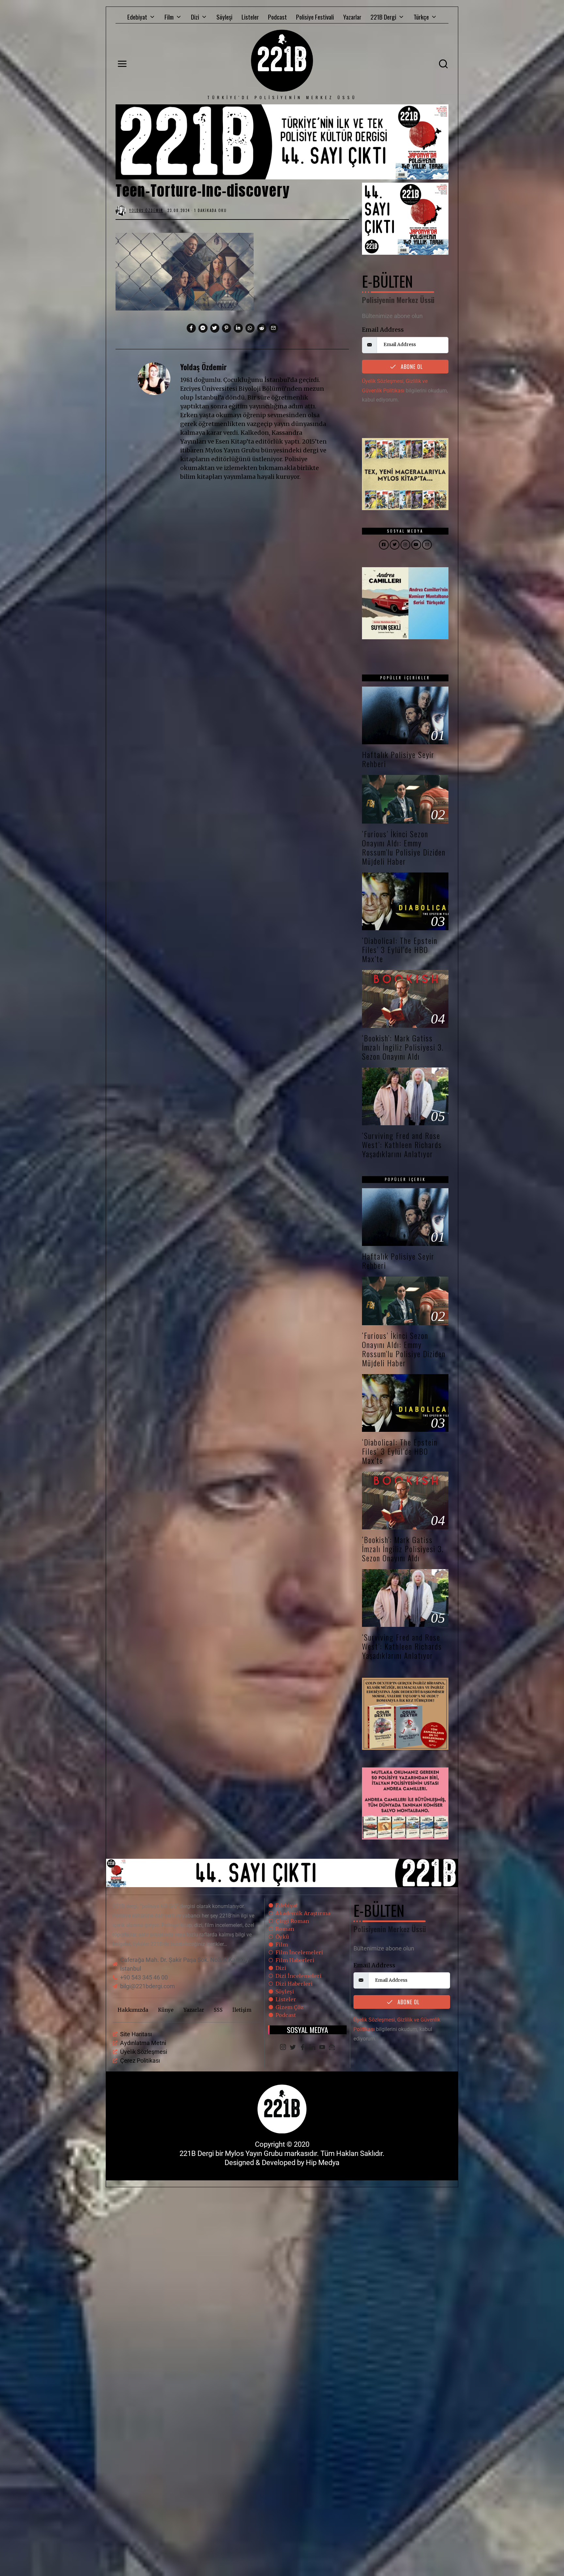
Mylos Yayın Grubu (254, 2153)
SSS (218, 2010)
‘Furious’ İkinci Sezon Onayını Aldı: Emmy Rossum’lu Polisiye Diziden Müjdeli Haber (404, 848)
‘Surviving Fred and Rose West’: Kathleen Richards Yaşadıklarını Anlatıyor (402, 1145)
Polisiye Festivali (315, 17)
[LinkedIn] (312, 2048)
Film (169, 17)
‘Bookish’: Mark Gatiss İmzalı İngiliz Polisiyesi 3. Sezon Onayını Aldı (403, 1047)
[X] (293, 2048)
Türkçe (421, 17)
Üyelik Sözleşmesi (383, 381)
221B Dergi (383, 17)
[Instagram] (283, 2048)
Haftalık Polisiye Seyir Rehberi (398, 759)
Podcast (277, 17)
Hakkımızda (133, 2010)
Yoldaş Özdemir (204, 367)
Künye (166, 2010)
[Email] (332, 2048)
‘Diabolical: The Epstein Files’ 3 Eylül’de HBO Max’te (400, 950)
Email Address (383, 330)
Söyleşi (224, 17)
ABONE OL (411, 367)
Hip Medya (323, 2163)
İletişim (242, 2010)
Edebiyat (137, 17)
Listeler (250, 17)
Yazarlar (352, 17)
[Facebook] (303, 2048)
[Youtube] (322, 2048)
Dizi (195, 17)
